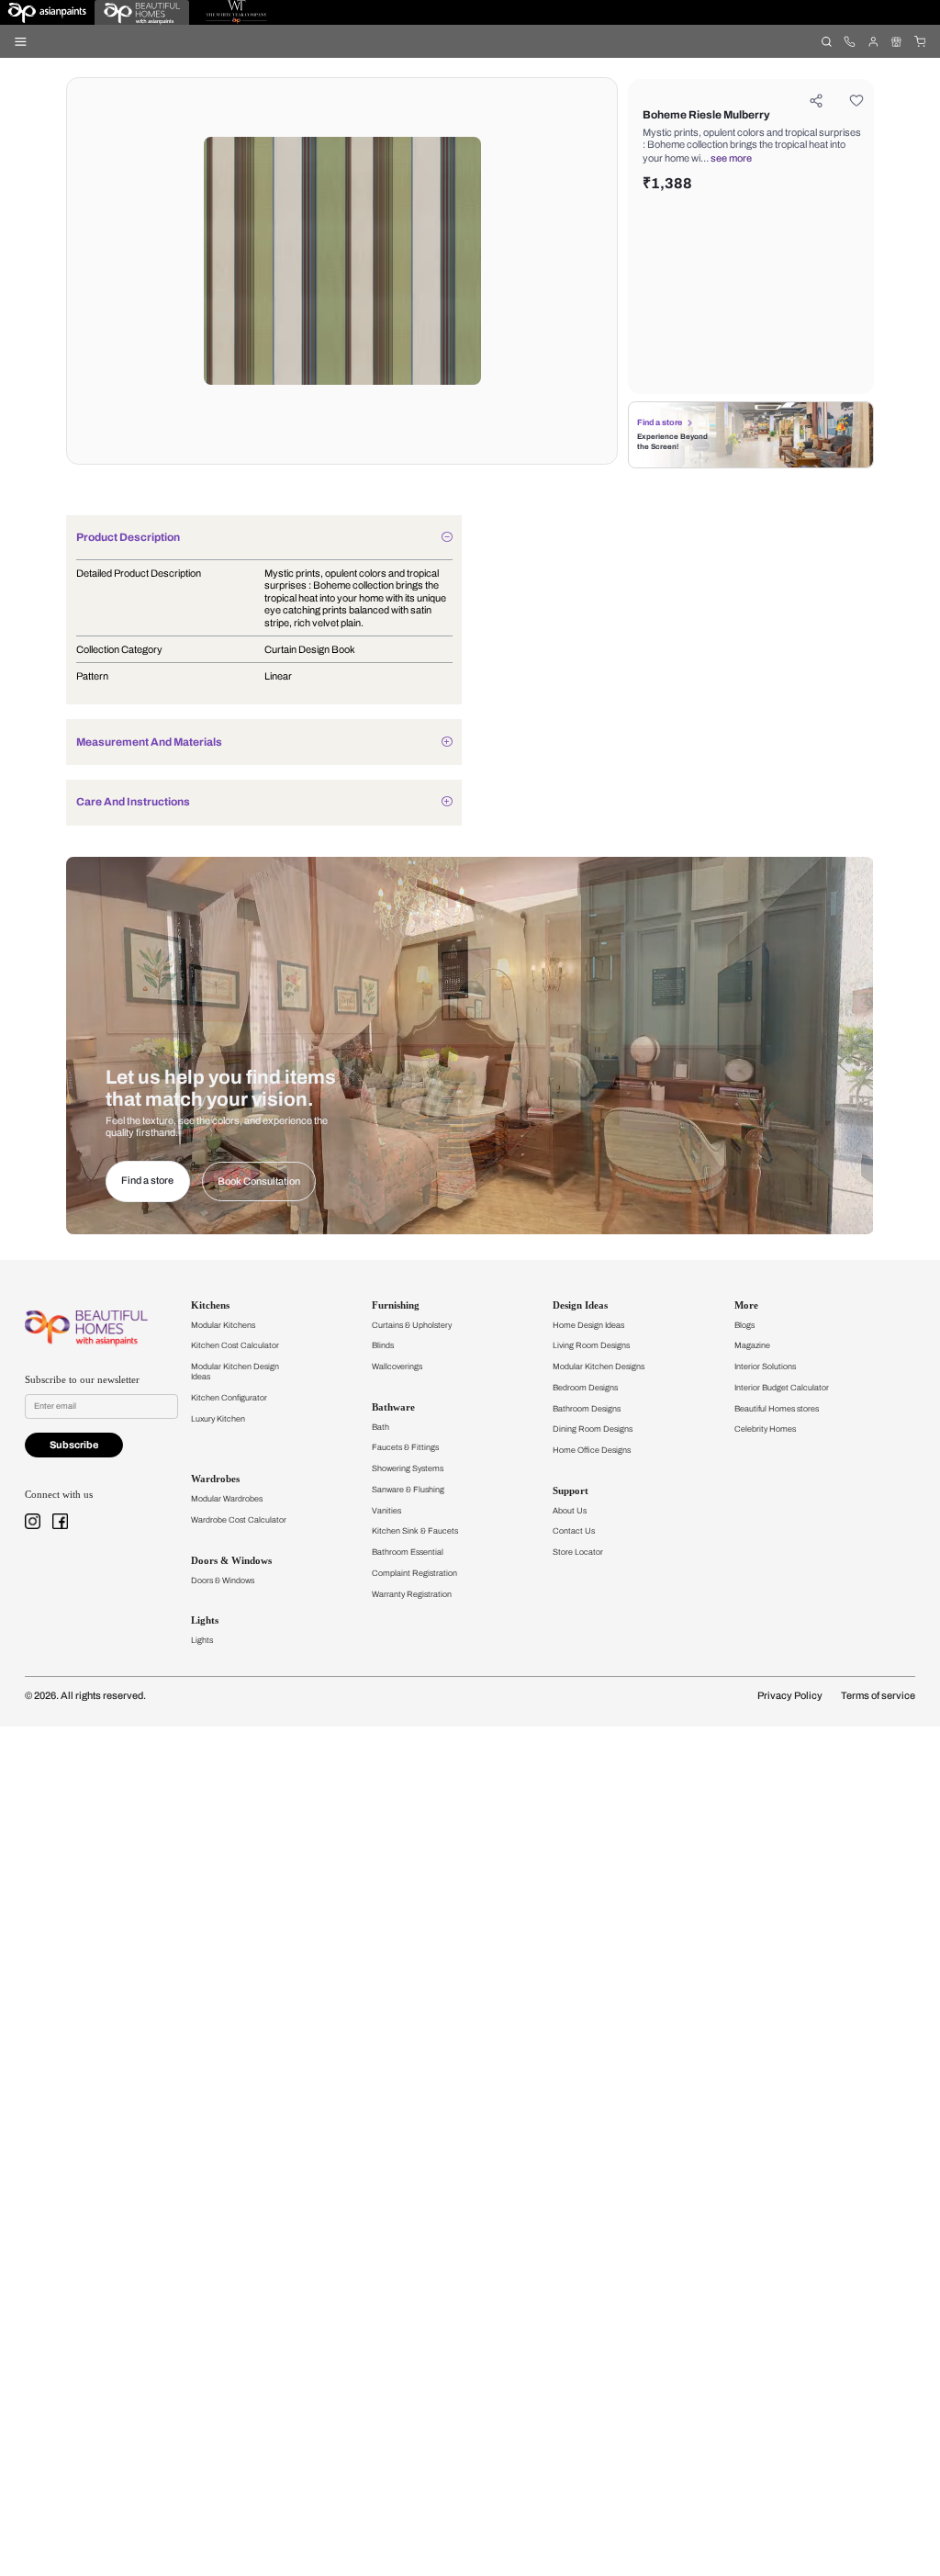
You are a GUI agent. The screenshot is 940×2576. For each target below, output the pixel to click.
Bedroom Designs (585, 1388)
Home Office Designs (592, 1450)
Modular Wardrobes (227, 1499)
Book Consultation (259, 1181)
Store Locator (578, 1552)
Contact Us (574, 1531)
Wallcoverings (397, 1367)
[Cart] (919, 41)
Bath (380, 1427)
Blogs (744, 1325)
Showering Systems (408, 1468)
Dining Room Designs (593, 1429)
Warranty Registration (412, 1594)
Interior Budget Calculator (782, 1388)
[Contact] (850, 41)
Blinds (383, 1345)
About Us (570, 1511)
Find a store (660, 422)
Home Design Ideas (588, 1325)
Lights (202, 1640)
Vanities (386, 1511)
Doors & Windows (223, 1580)
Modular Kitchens (223, 1325)
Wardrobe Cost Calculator (239, 1520)
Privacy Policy (790, 1696)
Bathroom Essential (408, 1552)
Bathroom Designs (587, 1409)
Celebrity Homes (765, 1429)
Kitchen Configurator (229, 1398)
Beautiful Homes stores (777, 1409)
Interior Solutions (765, 1367)
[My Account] (873, 41)
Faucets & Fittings (405, 1447)
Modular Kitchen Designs (599, 1367)
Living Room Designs (591, 1345)
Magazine (752, 1345)
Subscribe (74, 1445)
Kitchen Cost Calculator (235, 1345)
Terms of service (878, 1696)
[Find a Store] (896, 41)
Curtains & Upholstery (412, 1325)
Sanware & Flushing (408, 1490)
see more (731, 158)
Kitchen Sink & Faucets (415, 1531)
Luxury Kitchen (218, 1419)
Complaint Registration (414, 1573)
